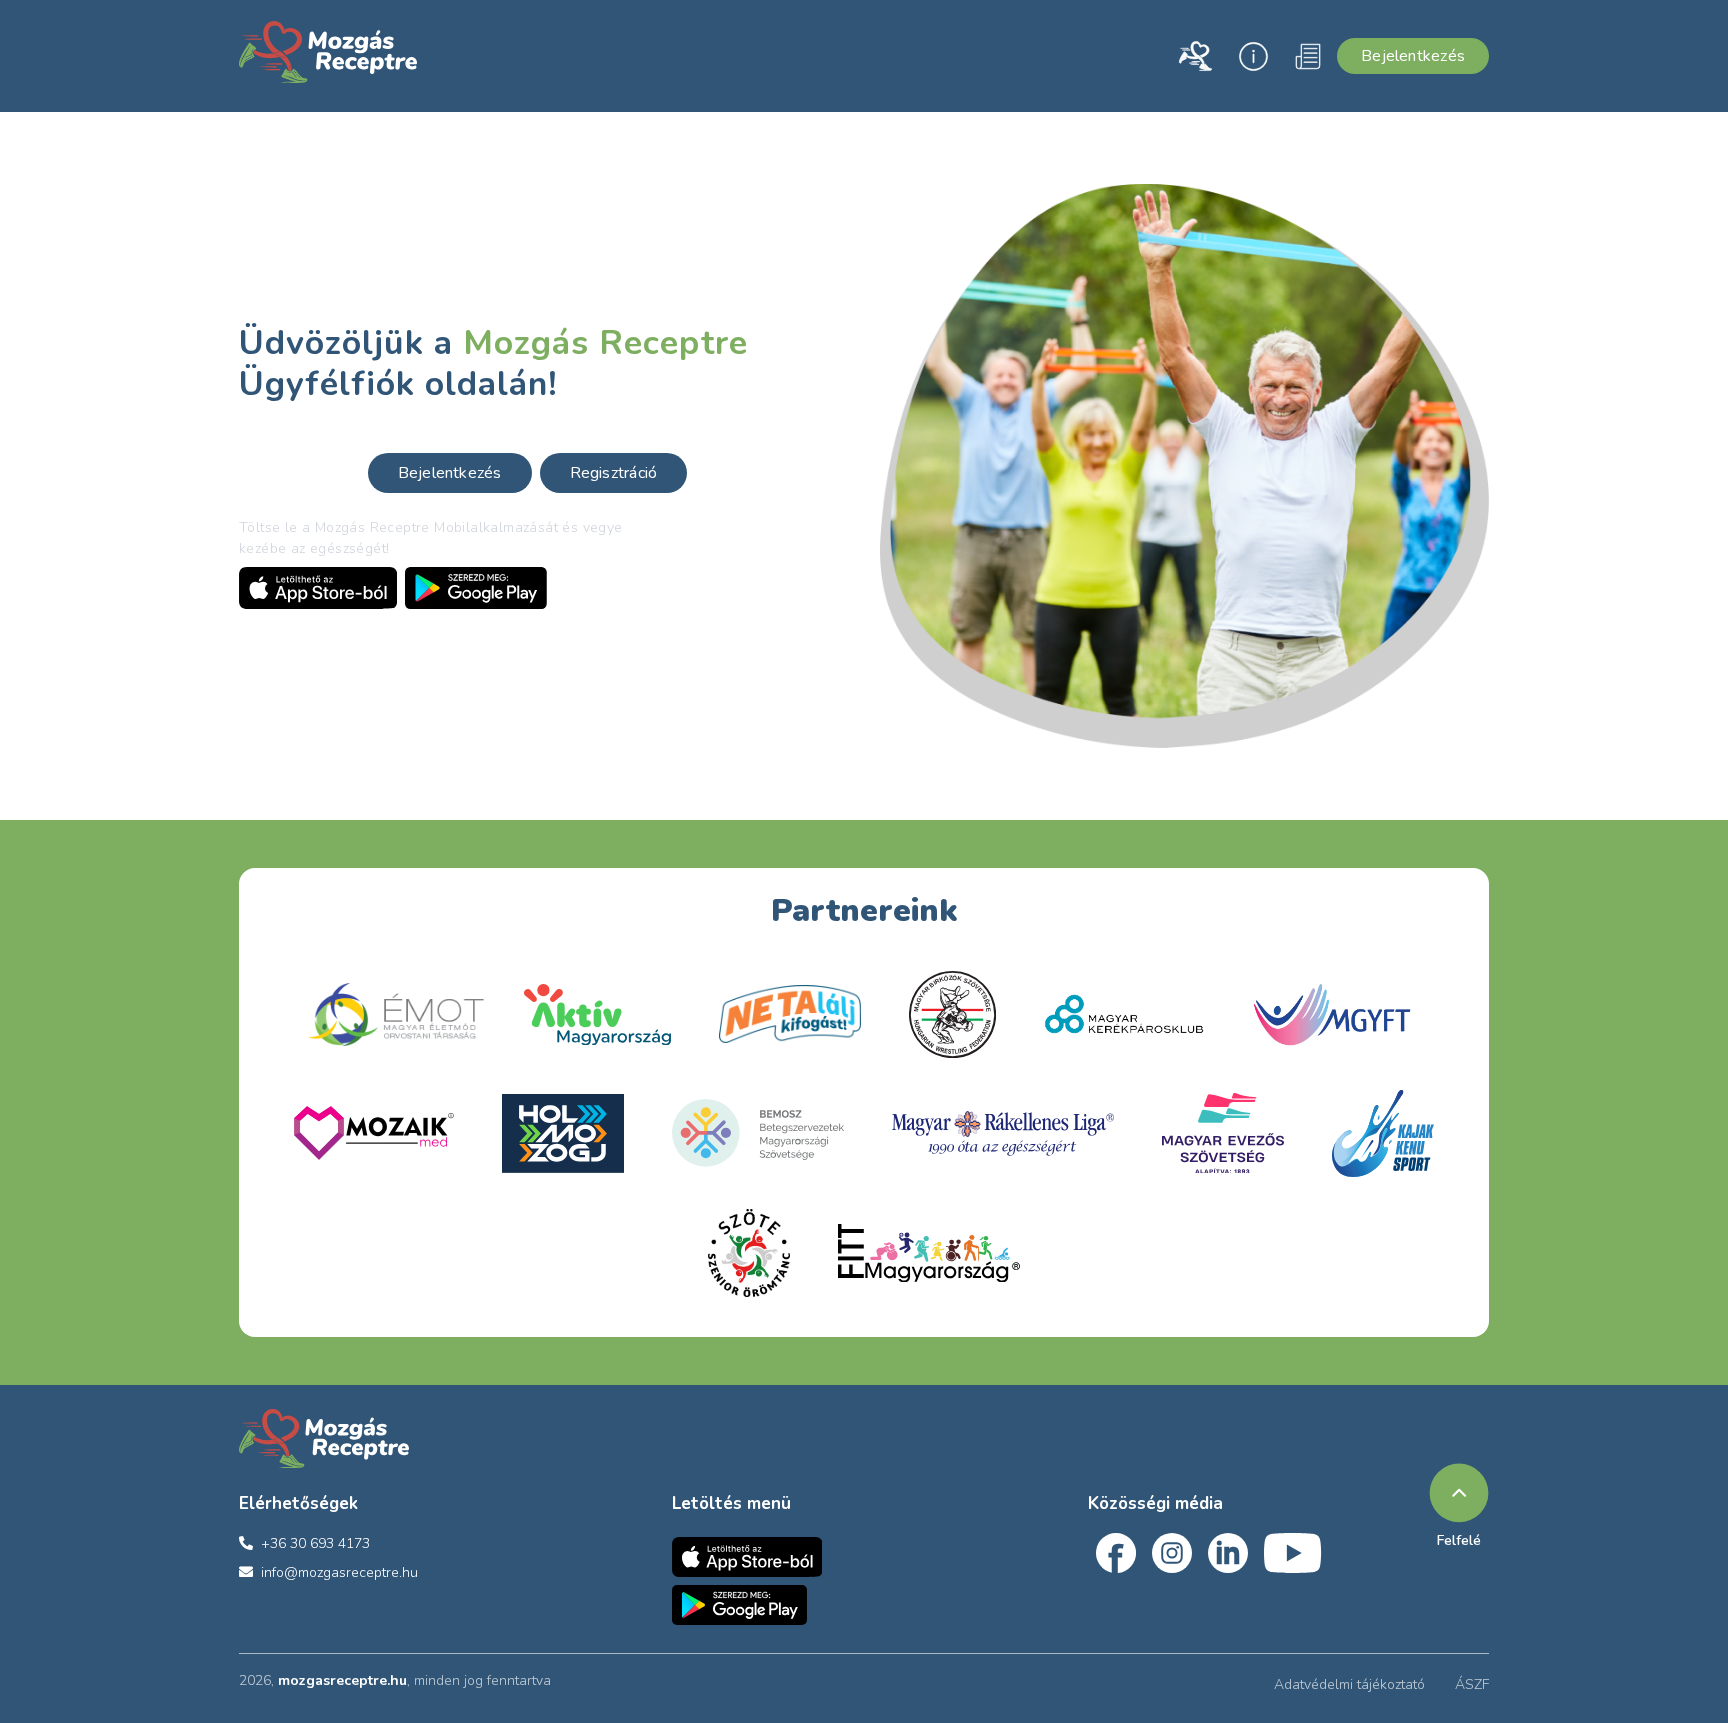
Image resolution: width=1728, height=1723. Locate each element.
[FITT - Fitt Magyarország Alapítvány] (929, 1253)
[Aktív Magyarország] (597, 1014)
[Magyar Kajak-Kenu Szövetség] (1383, 1133)
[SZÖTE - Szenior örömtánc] (749, 1253)
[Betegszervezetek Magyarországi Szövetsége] (758, 1133)
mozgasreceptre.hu (342, 1680)
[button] (1194, 56)
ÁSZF (1472, 1684)
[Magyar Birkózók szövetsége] (1124, 1014)
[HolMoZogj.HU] (563, 1133)
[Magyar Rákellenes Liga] (1003, 1133)
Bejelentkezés (1413, 56)
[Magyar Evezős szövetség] (1223, 1133)
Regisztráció (614, 473)
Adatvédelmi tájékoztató (1349, 1684)
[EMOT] (396, 1014)
